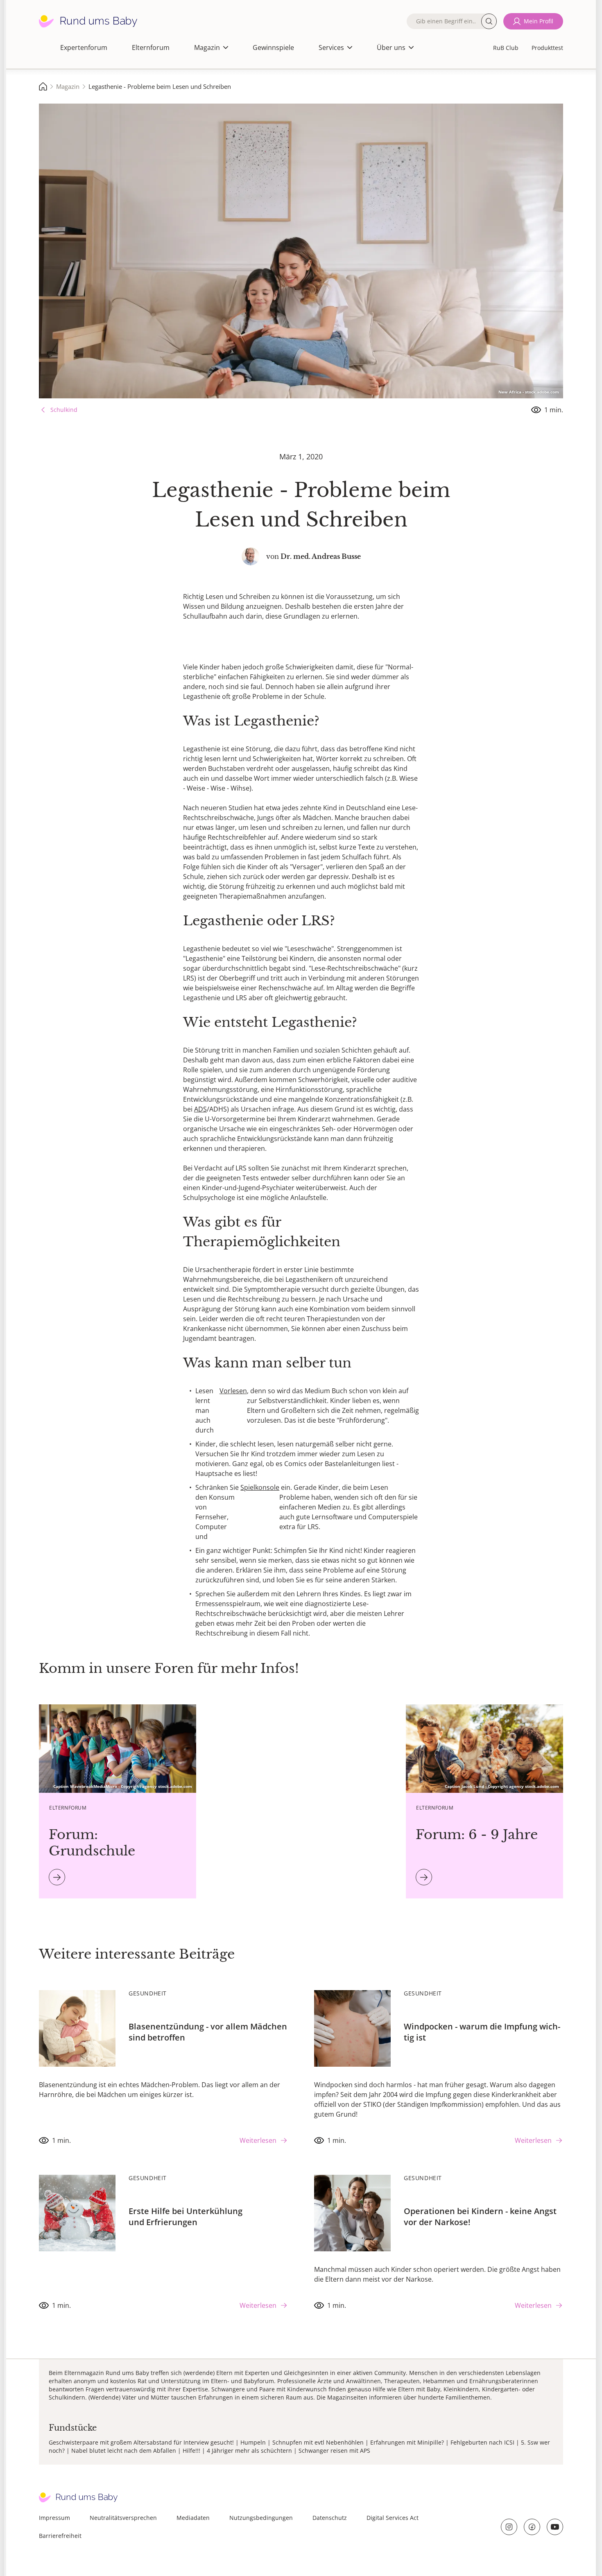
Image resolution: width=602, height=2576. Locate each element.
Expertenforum (84, 47)
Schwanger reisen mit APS (334, 2451)
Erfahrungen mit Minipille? (407, 2442)
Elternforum (151, 47)
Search (489, 21)
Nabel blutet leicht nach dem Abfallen (124, 2451)
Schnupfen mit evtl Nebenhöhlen (318, 2442)
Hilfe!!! (191, 2451)
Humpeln (253, 2442)
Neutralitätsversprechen (123, 2518)
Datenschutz (330, 2518)
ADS (200, 1109)
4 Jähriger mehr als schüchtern (249, 2451)
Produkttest (547, 48)
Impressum (54, 2518)
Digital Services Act (393, 2518)
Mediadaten (193, 2518)
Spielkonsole (260, 1487)
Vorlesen (233, 1391)
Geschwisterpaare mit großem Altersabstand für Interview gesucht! (141, 2442)
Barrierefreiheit (60, 2536)
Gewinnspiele (273, 47)
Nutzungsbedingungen (261, 2518)
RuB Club (506, 48)
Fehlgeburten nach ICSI (482, 2442)
